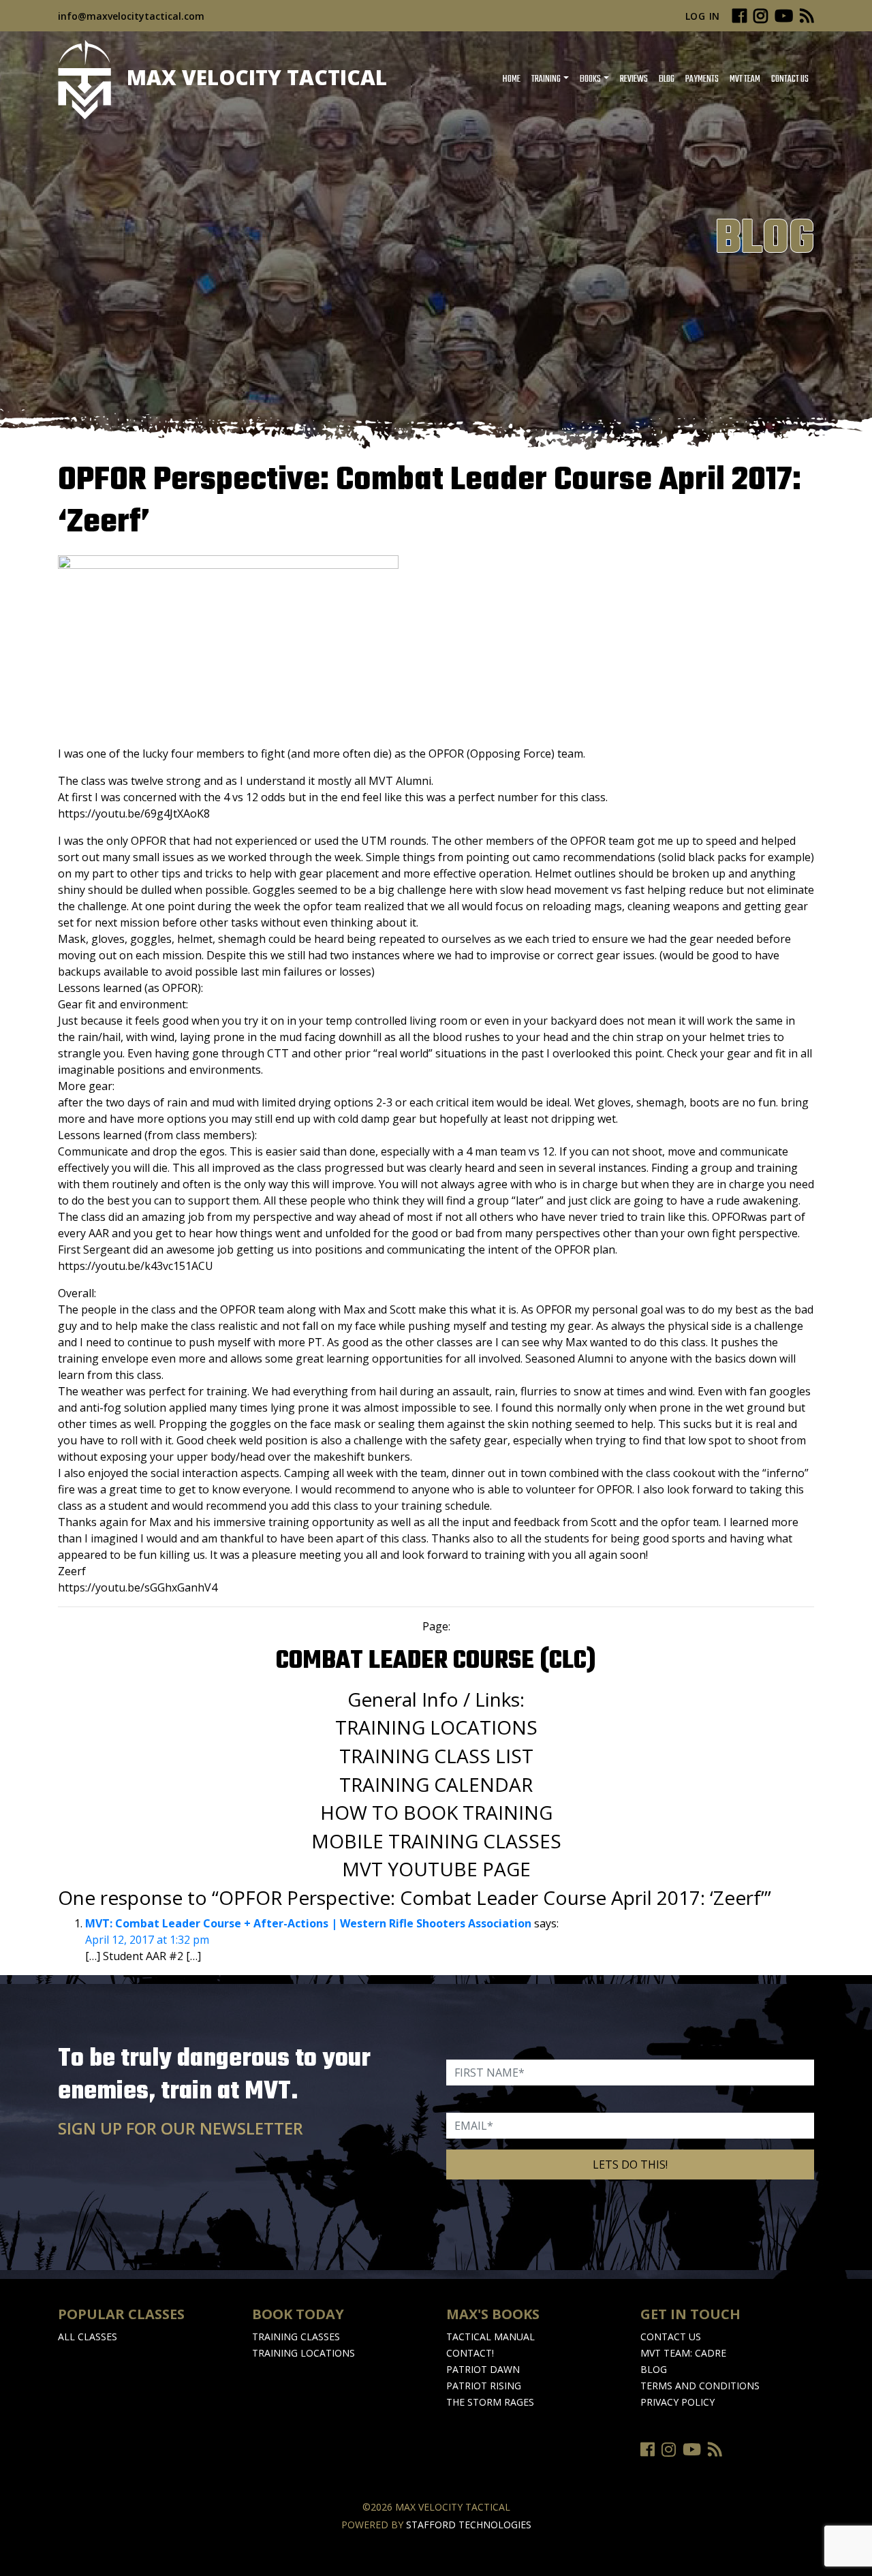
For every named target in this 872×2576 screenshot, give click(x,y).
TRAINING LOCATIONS (436, 1727)
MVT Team (745, 79)
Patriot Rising (484, 2386)
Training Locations (303, 2353)
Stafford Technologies (469, 2525)
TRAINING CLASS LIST (436, 1756)
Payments (702, 79)
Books (590, 79)
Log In (703, 16)
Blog (667, 79)
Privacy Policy (678, 2402)
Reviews (634, 79)
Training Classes (296, 2337)
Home (511, 79)
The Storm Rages (490, 2402)
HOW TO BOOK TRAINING (436, 1812)
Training (546, 79)
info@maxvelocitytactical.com (131, 16)
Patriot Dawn (483, 2369)
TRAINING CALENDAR (436, 1784)
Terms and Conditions (700, 2386)
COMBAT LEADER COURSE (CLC (431, 1661)
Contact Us (790, 79)
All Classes (88, 2337)
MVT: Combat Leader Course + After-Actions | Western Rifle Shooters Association (308, 1923)
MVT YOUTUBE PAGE (436, 1869)
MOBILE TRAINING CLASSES (436, 1841)
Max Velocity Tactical (254, 77)
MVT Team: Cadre (683, 2353)
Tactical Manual (490, 2337)
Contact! (470, 2353)
